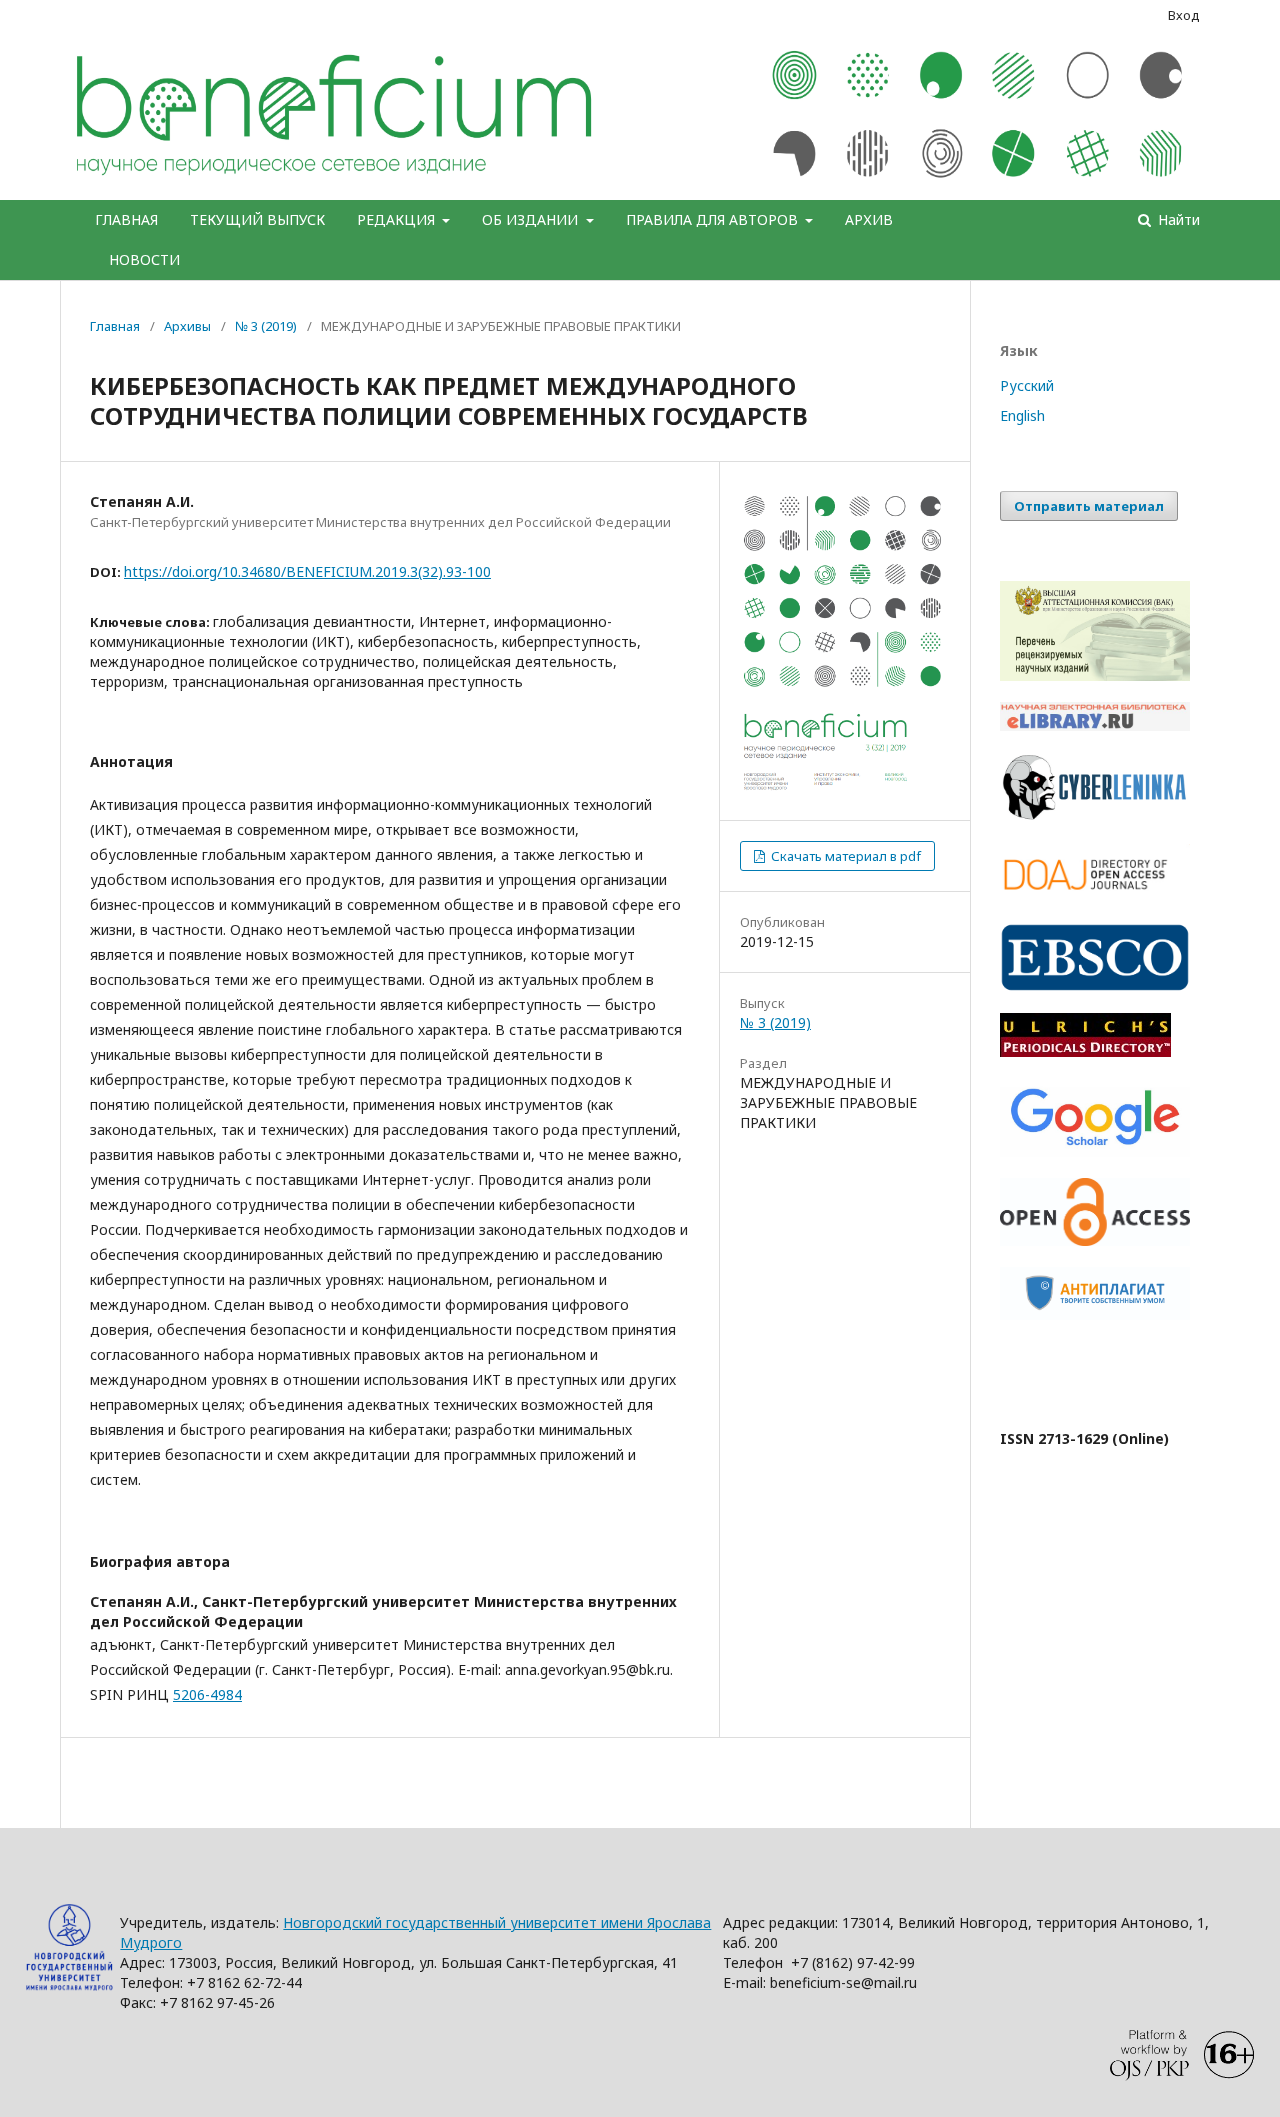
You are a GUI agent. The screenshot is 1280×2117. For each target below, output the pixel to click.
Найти (1177, 219)
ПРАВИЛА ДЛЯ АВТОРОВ (714, 219)
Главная (115, 326)
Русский (1027, 385)
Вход (1184, 15)
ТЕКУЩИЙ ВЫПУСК (257, 219)
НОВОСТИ (144, 259)
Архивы (187, 326)
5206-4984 (207, 1694)
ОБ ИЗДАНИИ (532, 219)
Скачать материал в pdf (844, 856)
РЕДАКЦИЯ (398, 219)
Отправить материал (1089, 506)
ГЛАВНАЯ (126, 219)
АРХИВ (869, 219)
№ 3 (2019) (266, 326)
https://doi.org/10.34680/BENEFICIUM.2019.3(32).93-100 (307, 571)
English (1022, 415)
